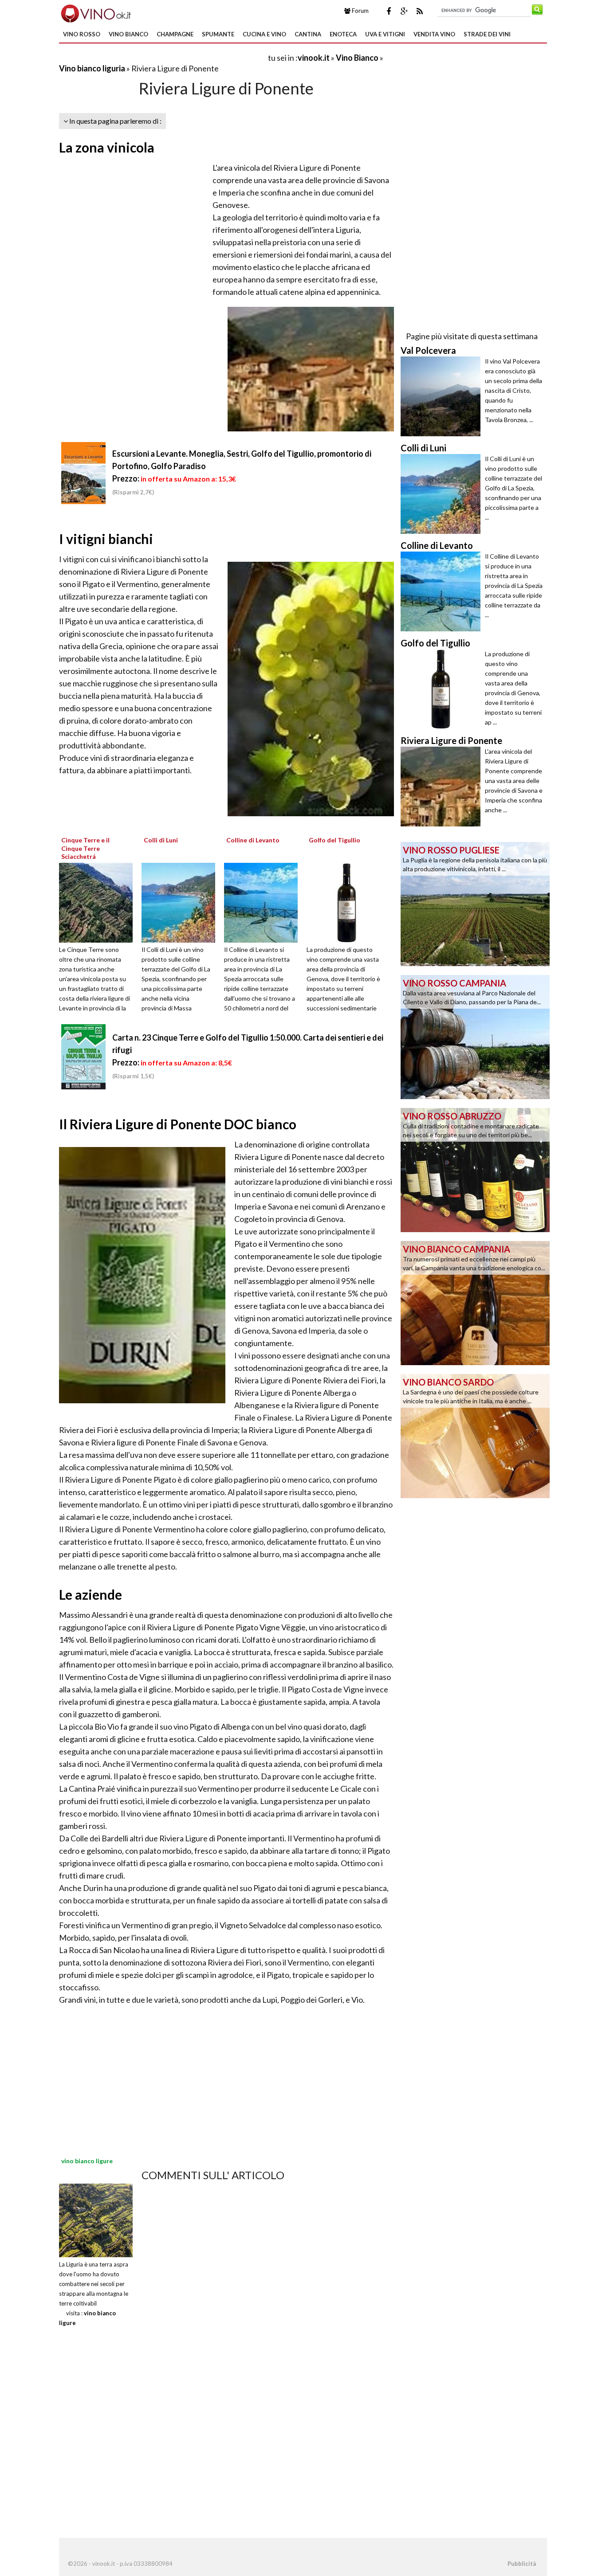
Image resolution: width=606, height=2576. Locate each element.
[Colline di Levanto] (264, 902)
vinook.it (314, 58)
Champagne (175, 34)
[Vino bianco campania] (475, 1302)
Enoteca (343, 34)
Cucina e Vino (264, 34)
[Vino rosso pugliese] (475, 903)
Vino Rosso (82, 34)
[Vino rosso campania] (475, 1036)
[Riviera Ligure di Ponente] (443, 787)
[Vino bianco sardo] (475, 1435)
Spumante (218, 34)
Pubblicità (522, 2564)
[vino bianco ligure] (96, 2220)
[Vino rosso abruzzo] (475, 1169)
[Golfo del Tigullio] (346, 902)
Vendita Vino (434, 34)
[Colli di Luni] (181, 902)
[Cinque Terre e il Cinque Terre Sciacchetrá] (99, 902)
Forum (360, 11)
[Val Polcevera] (443, 396)
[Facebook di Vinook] (389, 11)
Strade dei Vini (487, 34)
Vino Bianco (128, 34)
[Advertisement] (163, 57)
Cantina (308, 34)
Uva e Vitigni (385, 34)
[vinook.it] (95, 12)
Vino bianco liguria (92, 68)
